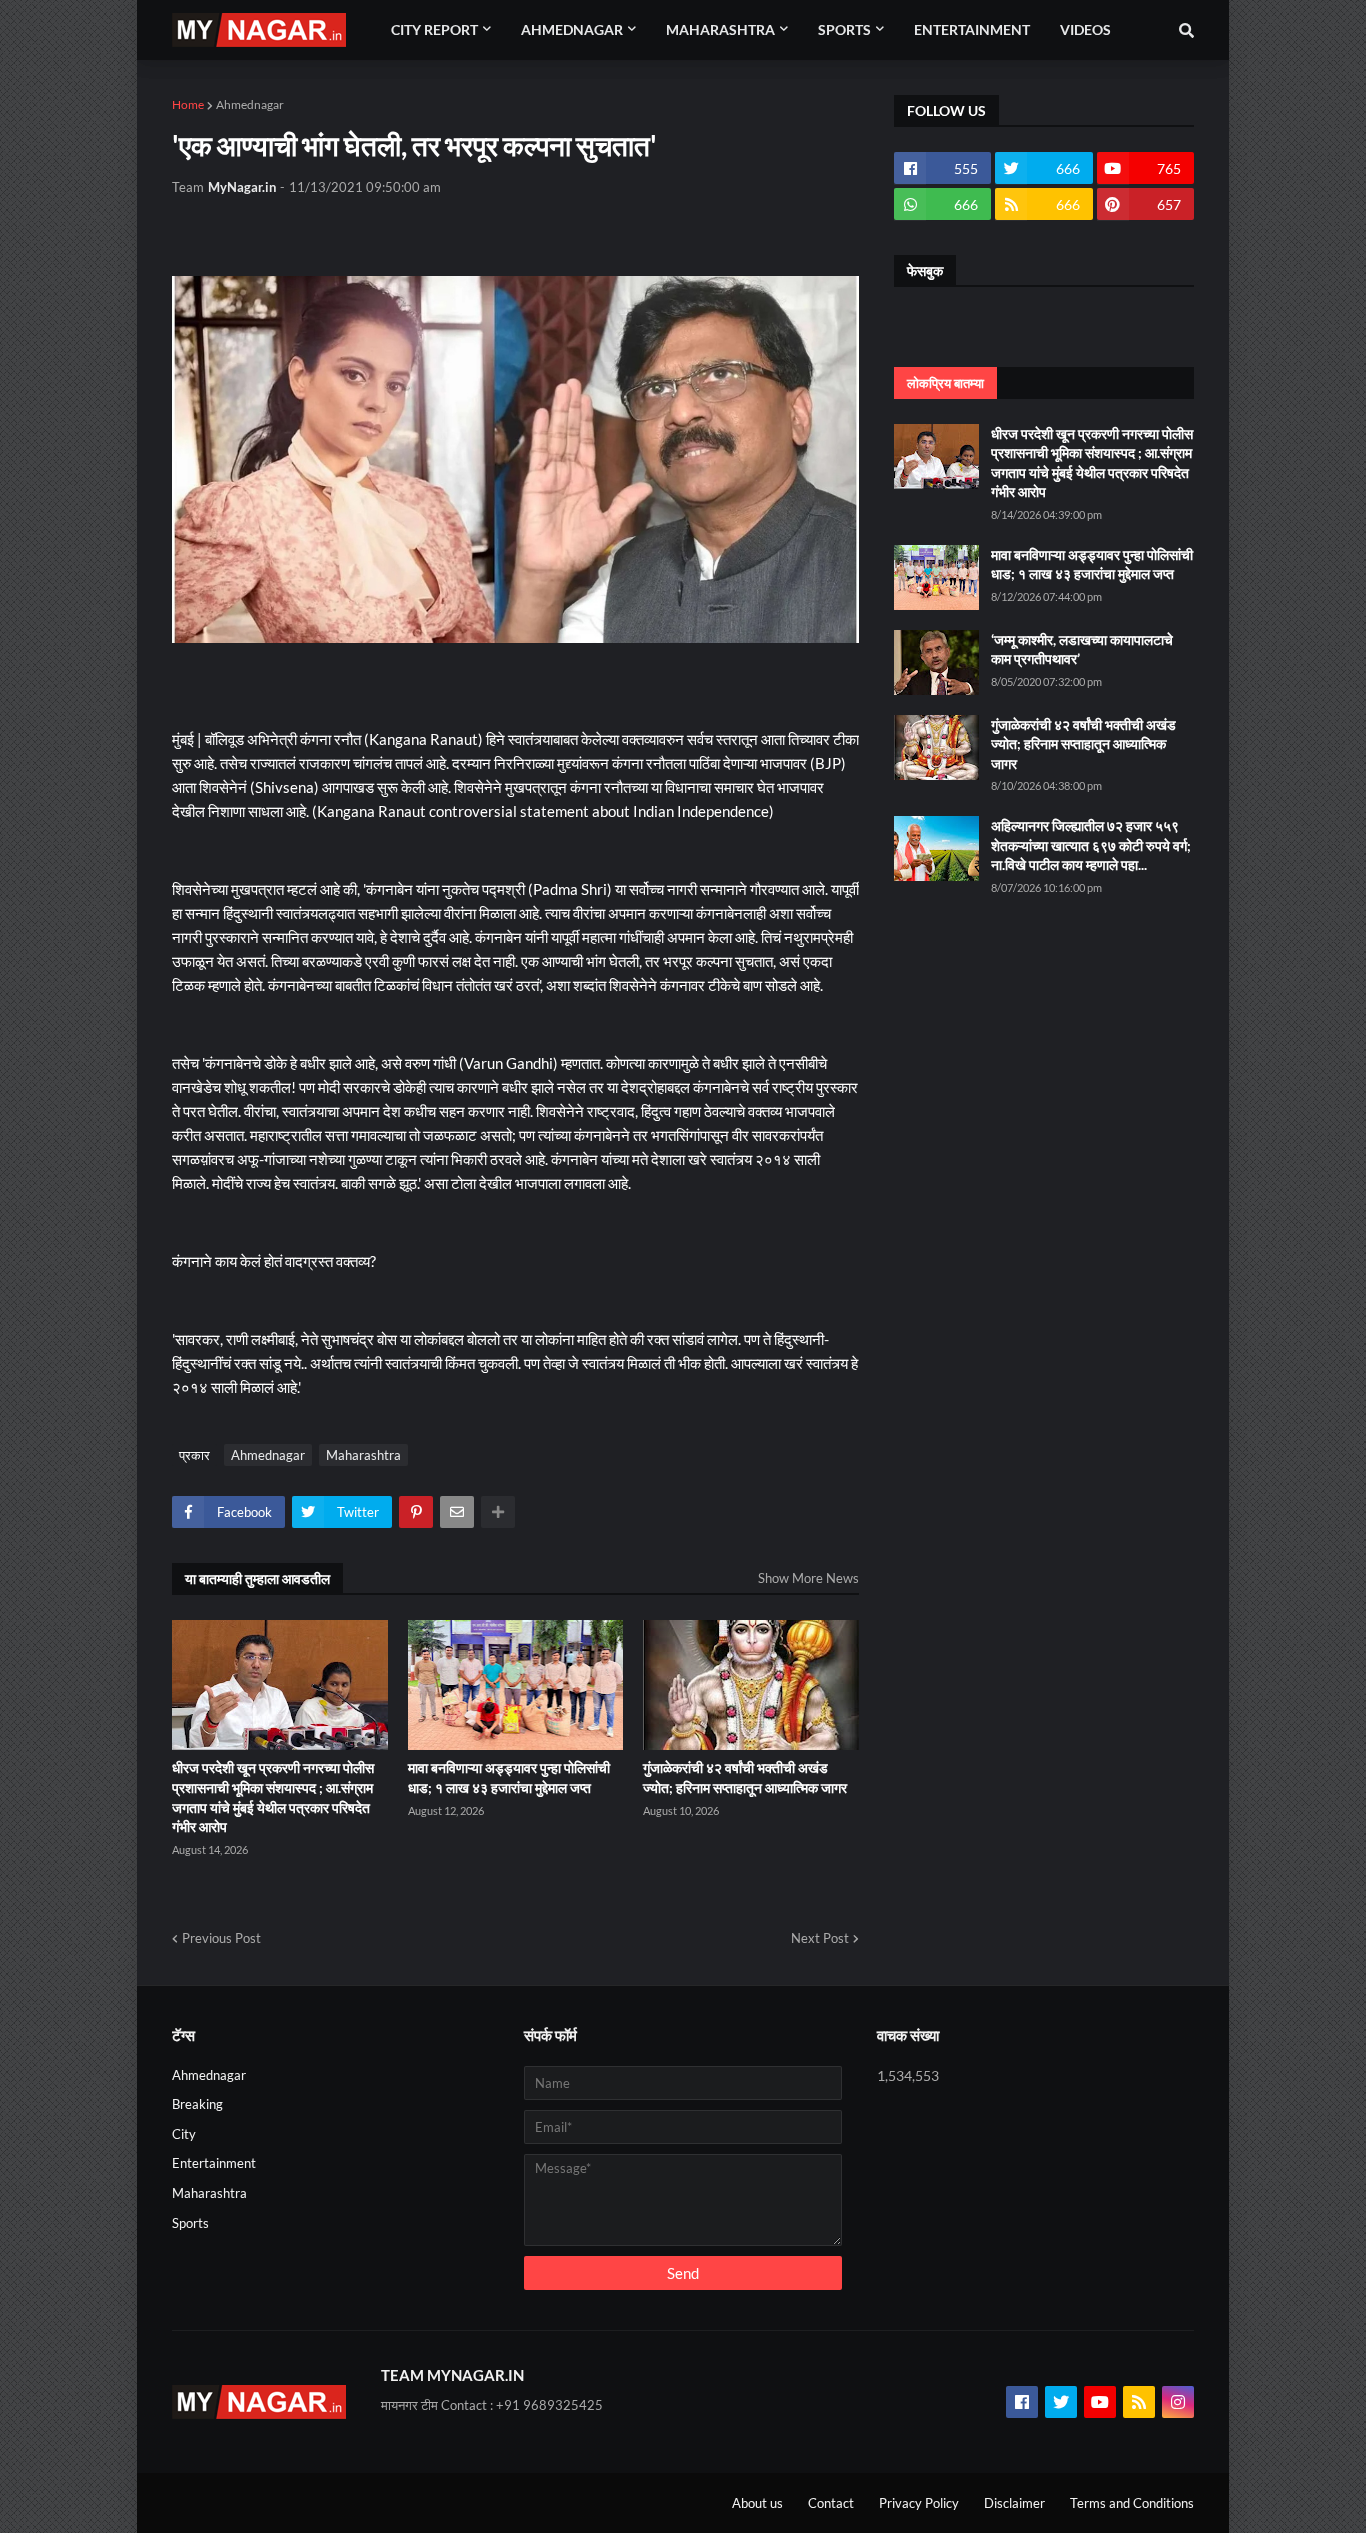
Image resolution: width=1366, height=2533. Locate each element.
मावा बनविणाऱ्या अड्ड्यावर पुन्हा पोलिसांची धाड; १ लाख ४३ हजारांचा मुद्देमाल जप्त (509, 1777)
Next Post (820, 1938)
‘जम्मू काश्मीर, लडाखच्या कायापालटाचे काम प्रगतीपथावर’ (1082, 649)
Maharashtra (363, 1455)
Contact (831, 2503)
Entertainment (214, 2163)
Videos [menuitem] (1085, 29)
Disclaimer (1014, 2503)
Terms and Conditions (1132, 2503)
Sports (190, 2223)
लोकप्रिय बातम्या (945, 383)
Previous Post (221, 1938)
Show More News (808, 1578)
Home (188, 104)
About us (757, 2503)
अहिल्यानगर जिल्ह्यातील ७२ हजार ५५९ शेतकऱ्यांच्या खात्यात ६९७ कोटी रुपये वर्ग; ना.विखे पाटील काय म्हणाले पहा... (1091, 845)
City (184, 2134)
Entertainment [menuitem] (972, 29)
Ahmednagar (250, 104)
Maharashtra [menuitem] (720, 29)
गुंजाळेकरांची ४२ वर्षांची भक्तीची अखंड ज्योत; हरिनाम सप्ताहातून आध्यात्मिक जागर (745, 1777)
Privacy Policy (919, 2503)
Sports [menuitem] (844, 29)
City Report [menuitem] (434, 29)
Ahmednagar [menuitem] (572, 29)
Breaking (197, 2104)
